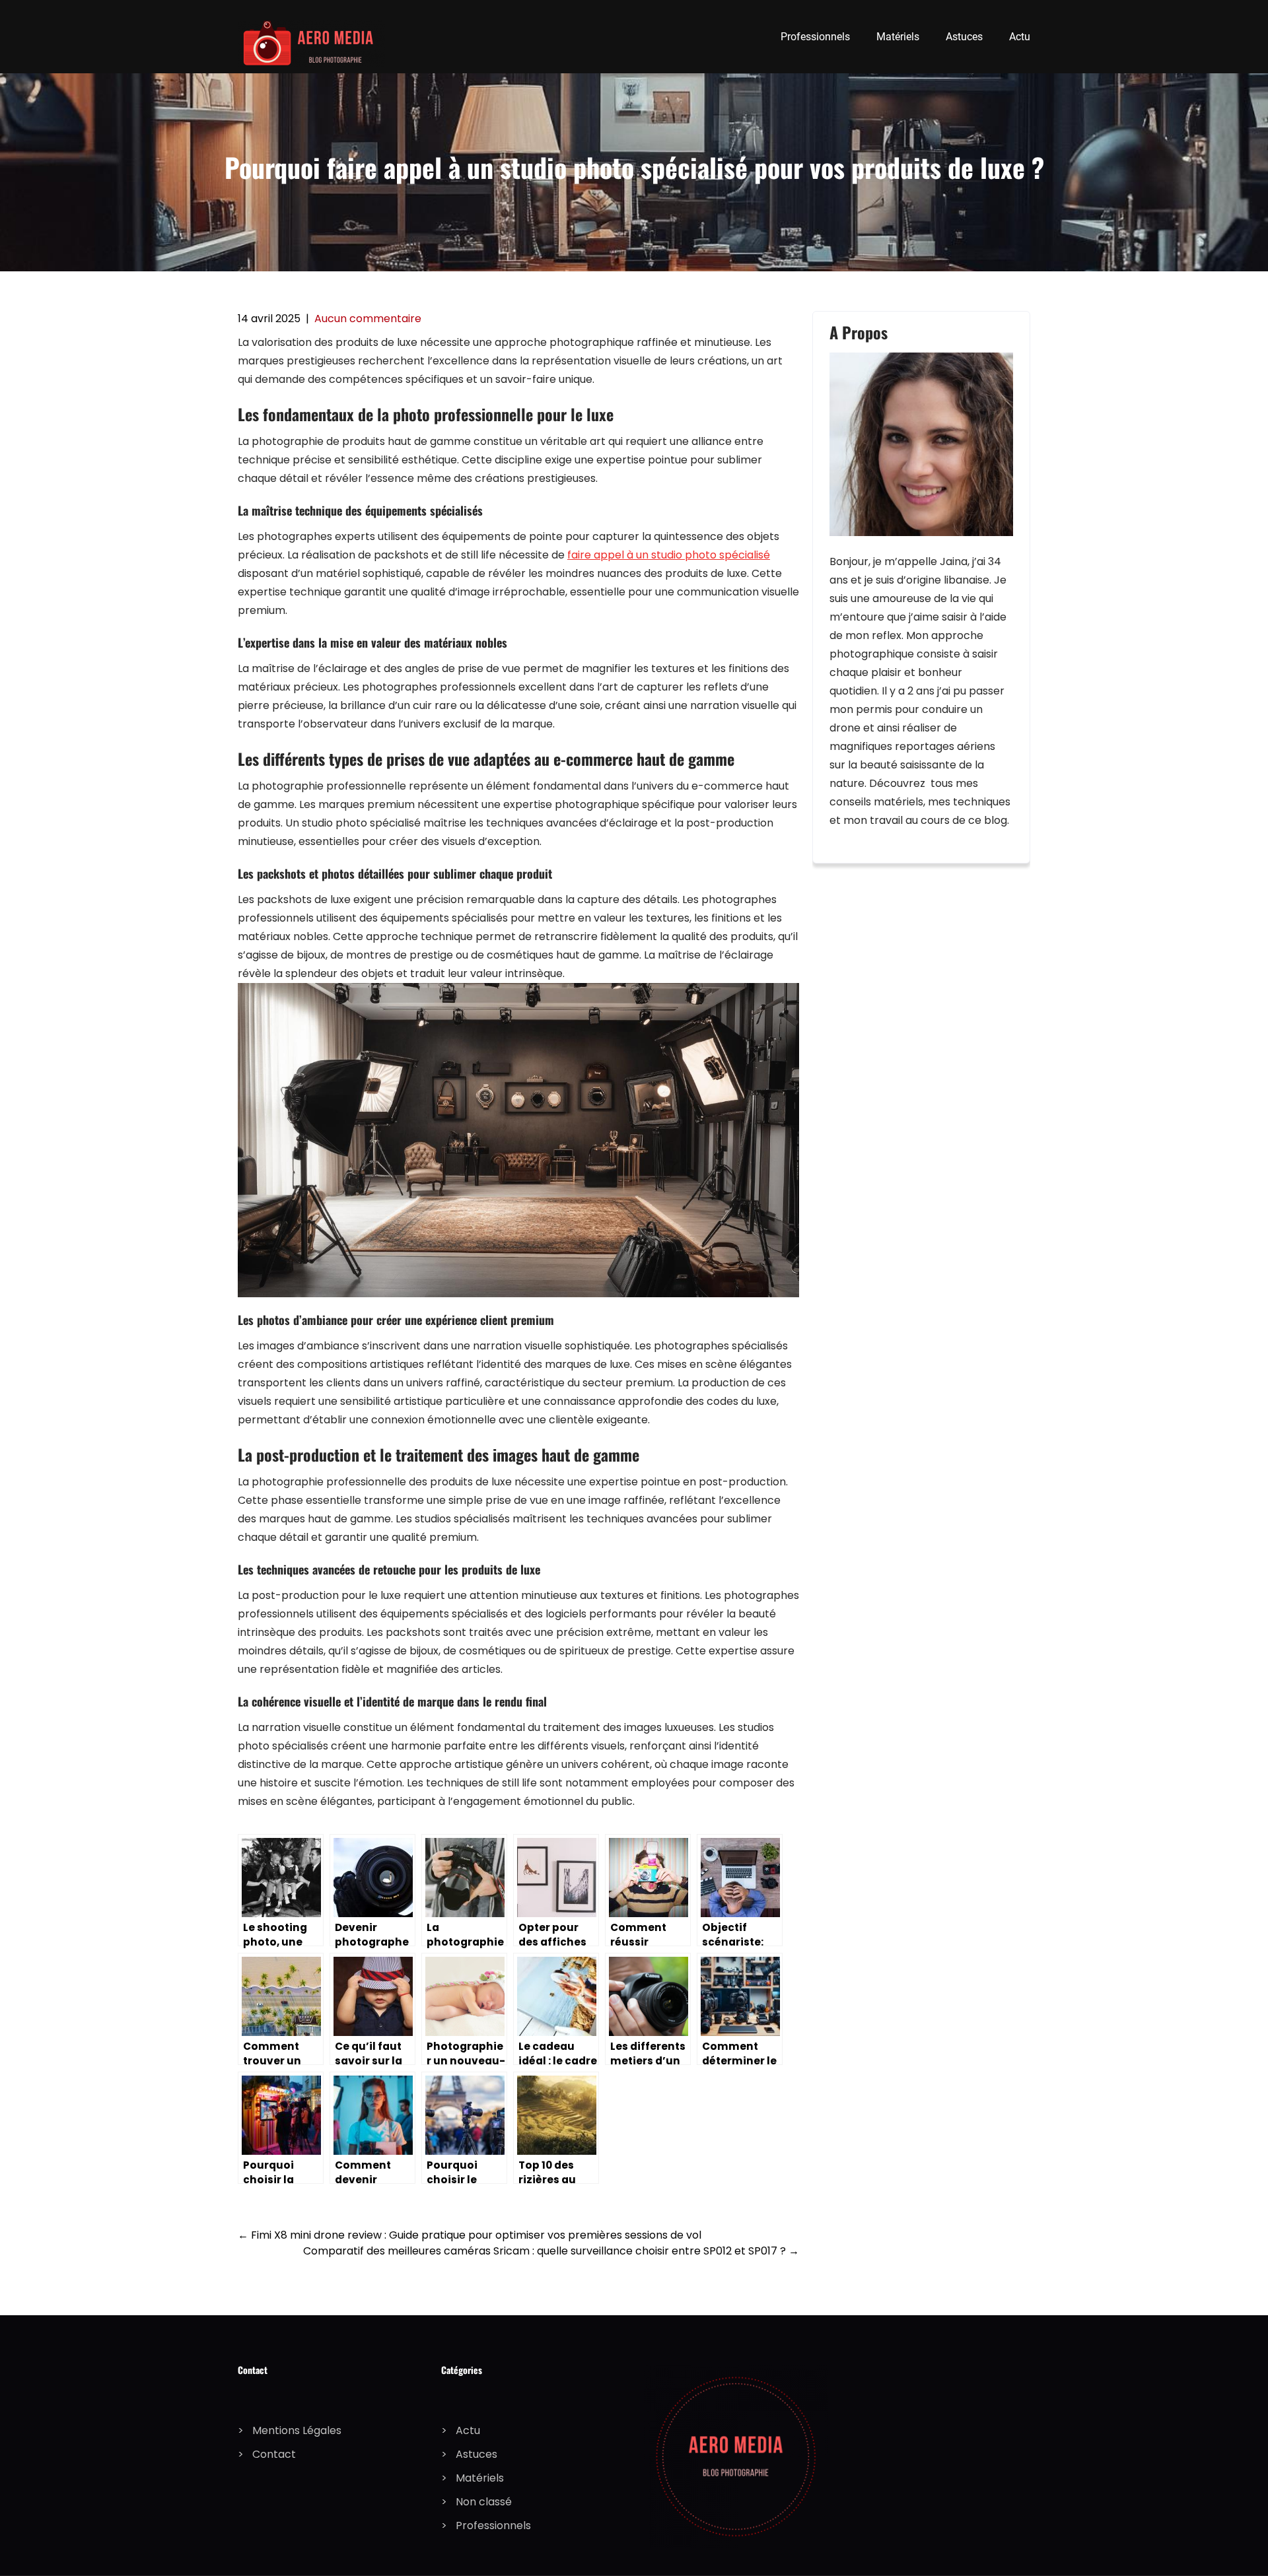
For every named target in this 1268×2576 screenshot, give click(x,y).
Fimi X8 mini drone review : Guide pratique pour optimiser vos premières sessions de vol (470, 2235)
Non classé (484, 2502)
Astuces (964, 37)
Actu (1020, 37)
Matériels (898, 37)
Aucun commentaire (368, 319)
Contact (274, 2454)
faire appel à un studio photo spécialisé (669, 555)
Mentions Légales (297, 2430)
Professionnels (815, 37)
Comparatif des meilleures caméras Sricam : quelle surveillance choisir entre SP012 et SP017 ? (551, 2251)
